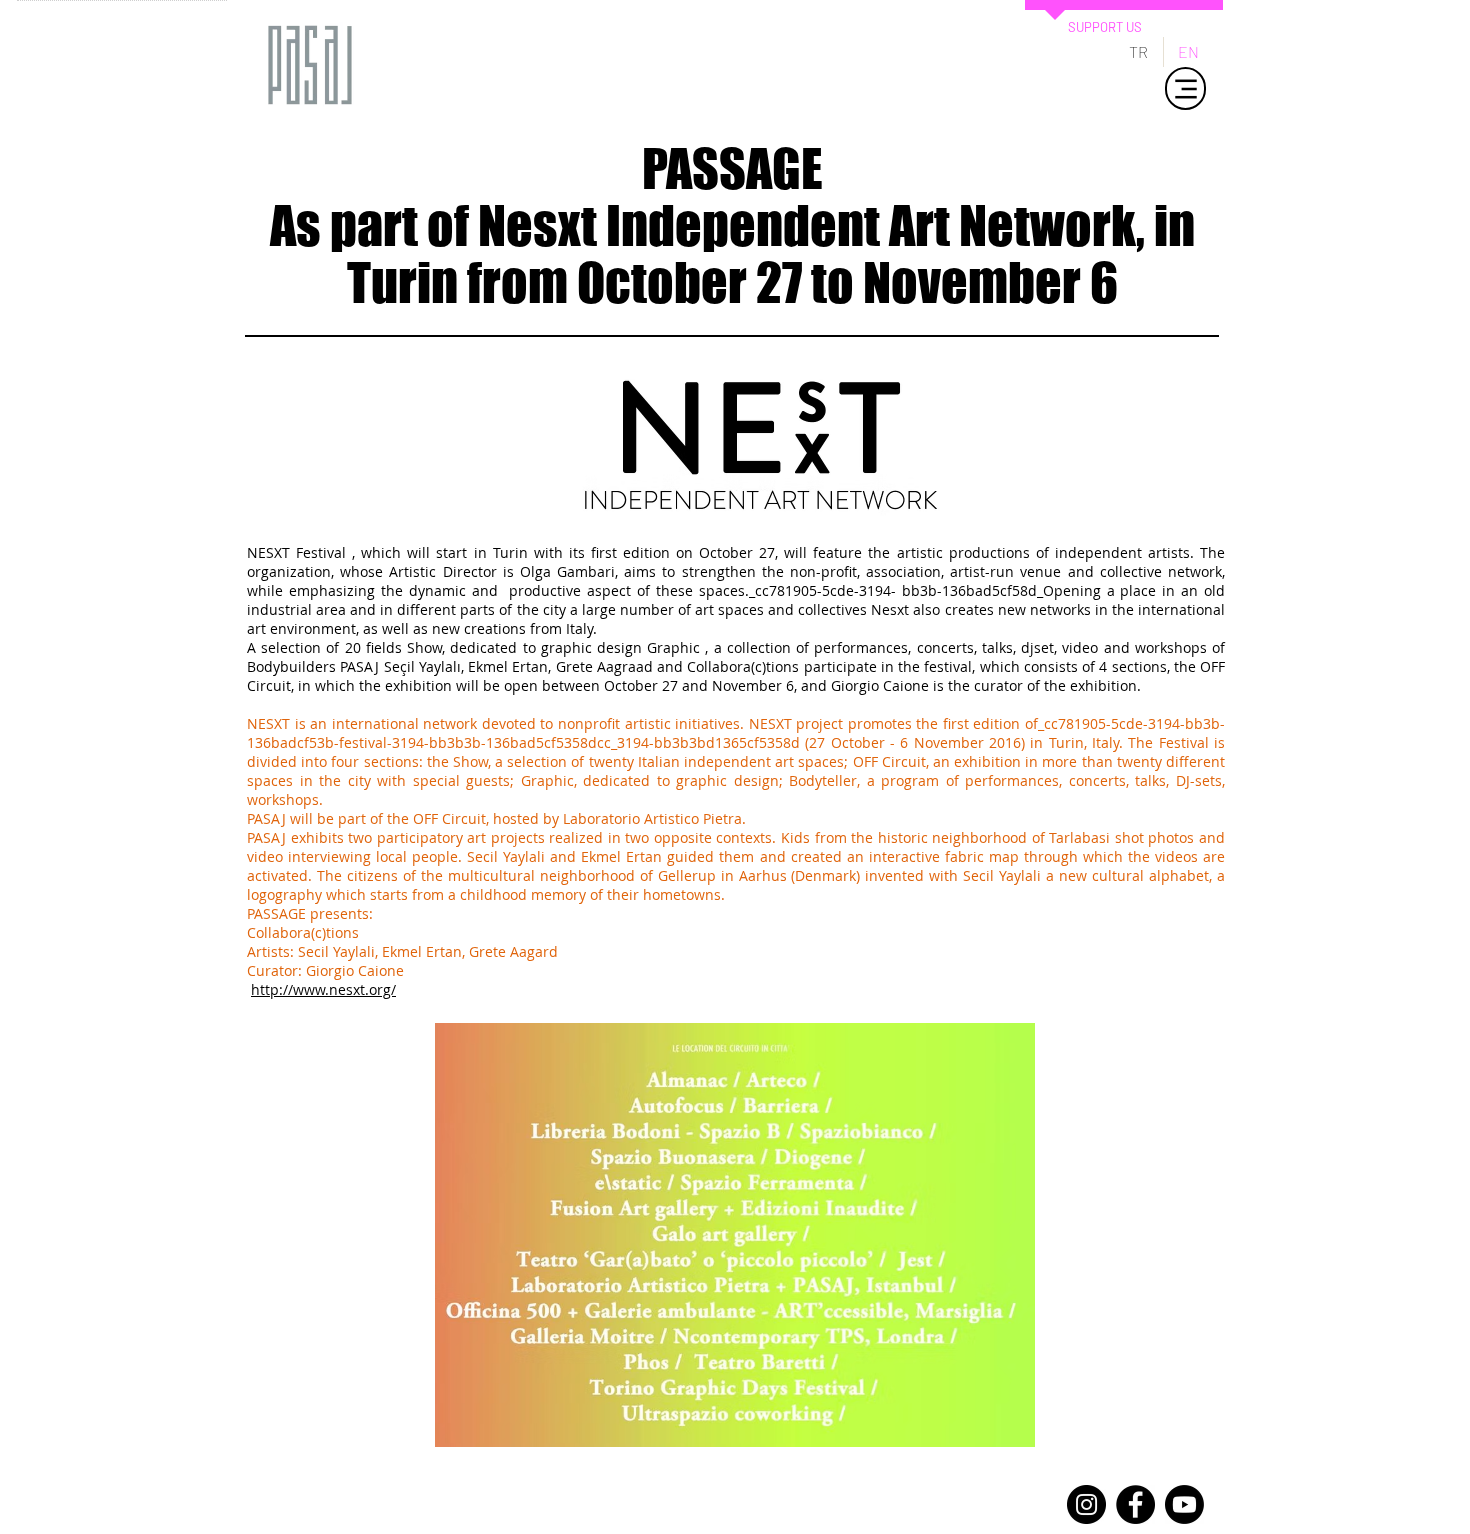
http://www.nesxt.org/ (323, 989)
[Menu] (1185, 88)
